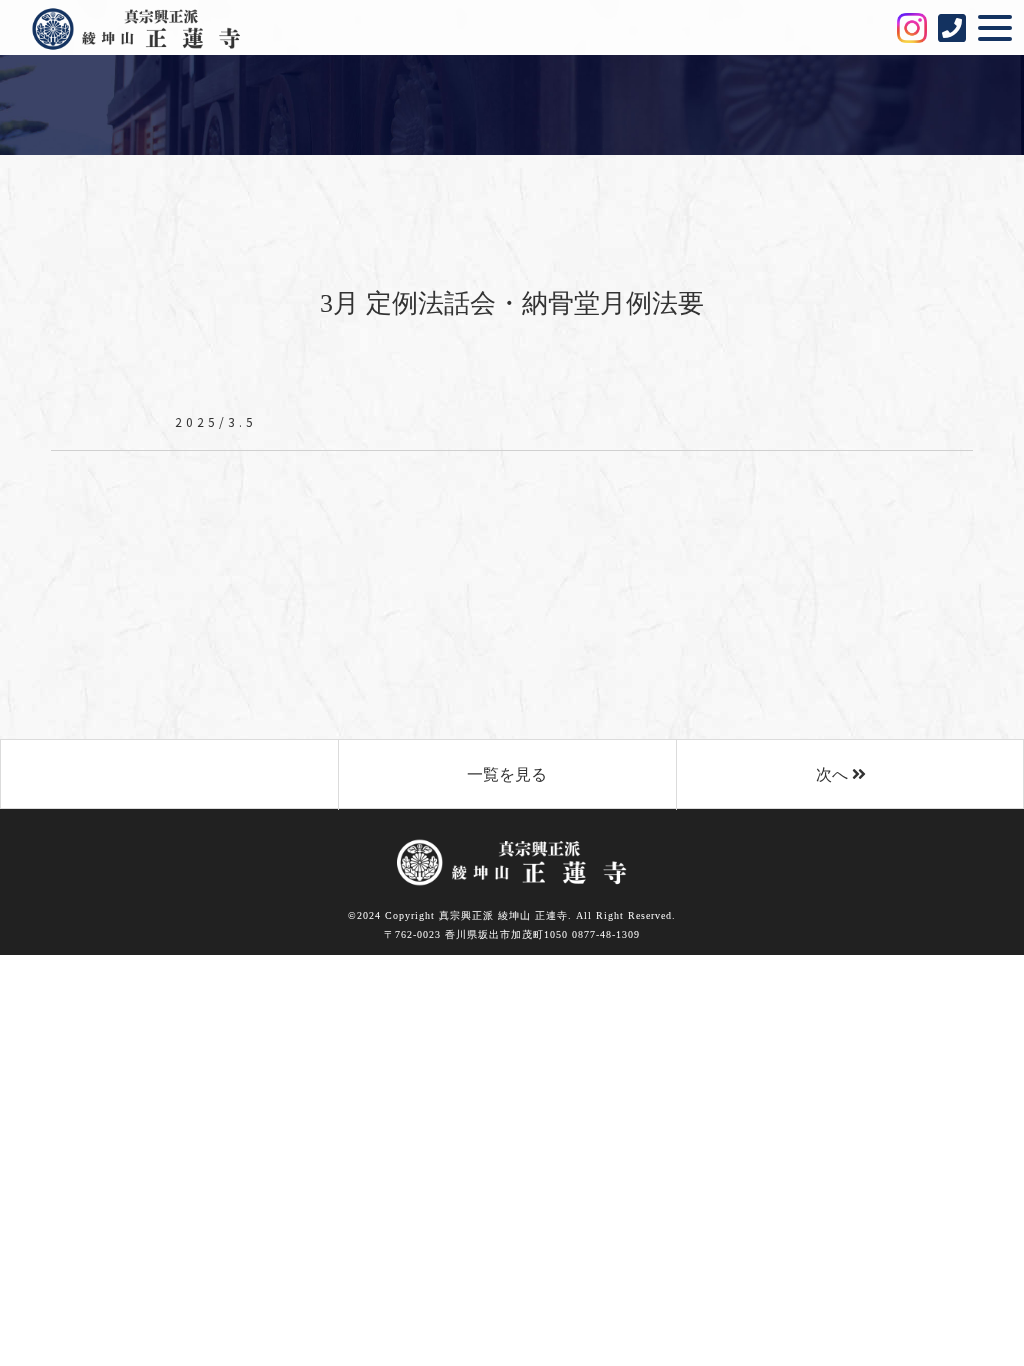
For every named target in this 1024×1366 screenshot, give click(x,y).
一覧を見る (507, 774)
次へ (834, 774)
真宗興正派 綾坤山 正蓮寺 (150, 29)
